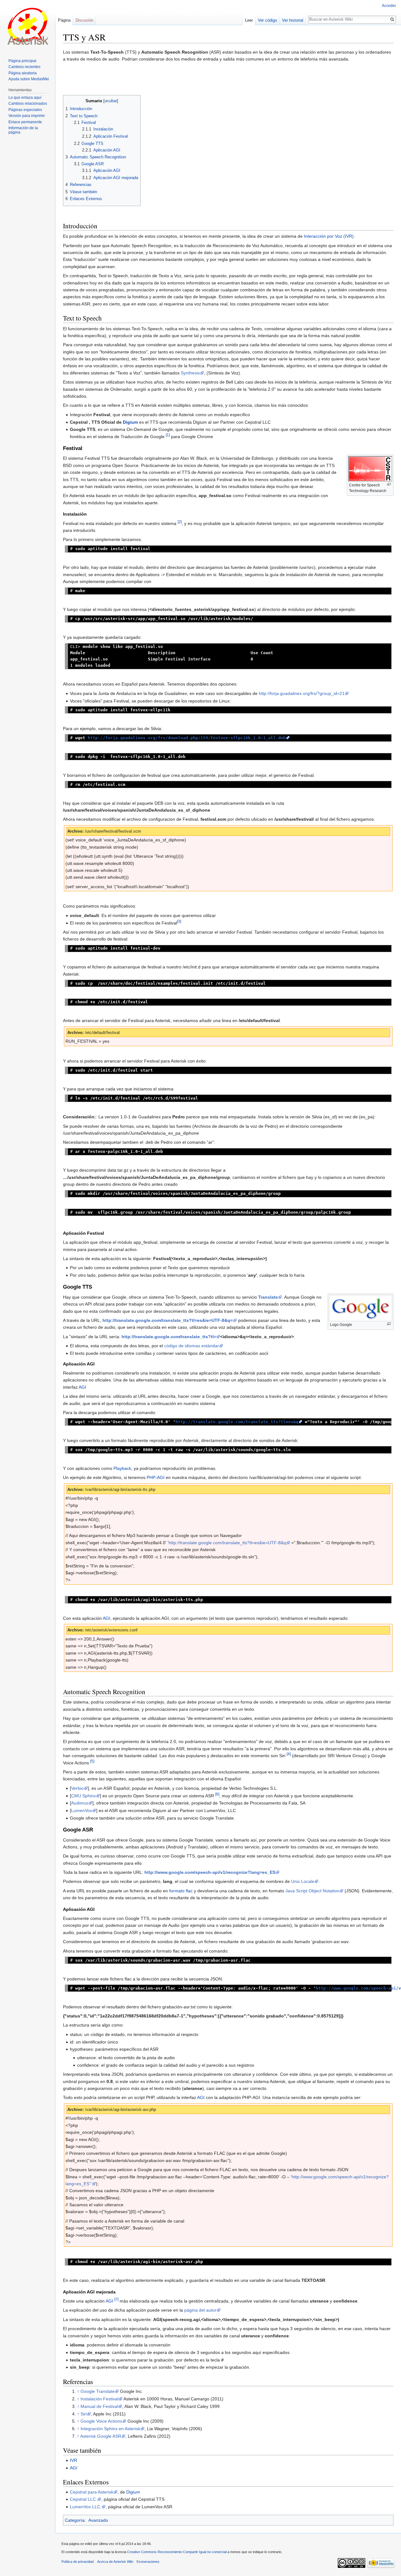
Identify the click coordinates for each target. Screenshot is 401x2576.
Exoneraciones (148, 2562)
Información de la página (23, 130)
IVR (73, 2460)
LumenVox (82, 1810)
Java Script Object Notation (312, 1891)
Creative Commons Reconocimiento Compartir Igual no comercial (177, 2552)
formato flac (181, 1891)
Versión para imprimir (27, 116)
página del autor (200, 2310)
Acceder (389, 6)
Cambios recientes (24, 67)
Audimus (80, 1803)
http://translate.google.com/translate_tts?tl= (169, 1337)
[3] (179, 921)
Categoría (75, 2520)
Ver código (267, 20)
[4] (289, 1754)
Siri (84, 2414)
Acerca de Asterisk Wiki (115, 2562)
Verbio (77, 1788)
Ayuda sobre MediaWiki (29, 79)
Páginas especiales (25, 110)
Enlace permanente (25, 122)
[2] (180, 522)
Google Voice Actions (101, 2421)
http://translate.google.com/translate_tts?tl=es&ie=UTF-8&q (227, 1543)
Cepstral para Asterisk (92, 2492)
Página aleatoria (23, 73)
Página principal (22, 61)
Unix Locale (303, 1881)
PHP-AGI (156, 1477)
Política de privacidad (78, 2562)
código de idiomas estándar (192, 1346)
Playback (122, 1468)
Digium (130, 422)
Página (64, 20)
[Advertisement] (228, 79)
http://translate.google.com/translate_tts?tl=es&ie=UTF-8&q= (168, 1320)
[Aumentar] (389, 484)
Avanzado (98, 2520)
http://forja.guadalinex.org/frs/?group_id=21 (302, 693)
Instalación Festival (99, 2399)
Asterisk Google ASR (101, 2436)
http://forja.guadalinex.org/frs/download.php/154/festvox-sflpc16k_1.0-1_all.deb (187, 738)
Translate (268, 1297)
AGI (82, 1387)
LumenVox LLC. (86, 2507)
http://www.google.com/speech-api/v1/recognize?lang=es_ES (210, 1872)
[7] (116, 2299)
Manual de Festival (99, 2406)
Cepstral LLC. (83, 2499)
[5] (92, 1761)
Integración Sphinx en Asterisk (110, 2429)
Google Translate (98, 2391)
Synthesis (190, 373)
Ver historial (293, 20)
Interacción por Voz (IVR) (329, 236)
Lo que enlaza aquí (25, 98)
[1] (168, 435)
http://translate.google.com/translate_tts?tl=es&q (237, 1422)
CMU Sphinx (83, 1796)
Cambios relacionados (28, 103)
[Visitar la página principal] (28, 25)
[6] (217, 1794)
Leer (249, 20)
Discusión (84, 20)
